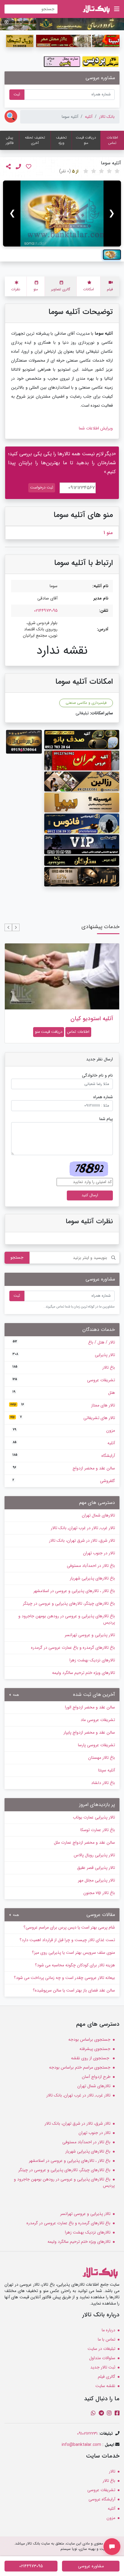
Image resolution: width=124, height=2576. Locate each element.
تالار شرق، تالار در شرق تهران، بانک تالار (82, 1541)
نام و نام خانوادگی (97, 1076)
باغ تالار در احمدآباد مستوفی (91, 1566)
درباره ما (108, 2330)
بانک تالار (107, 117)
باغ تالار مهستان (102, 1758)
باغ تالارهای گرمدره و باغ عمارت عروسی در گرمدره (73, 1648)
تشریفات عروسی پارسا (96, 1745)
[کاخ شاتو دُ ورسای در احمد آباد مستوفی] (62, 24)
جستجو (17, 1257)
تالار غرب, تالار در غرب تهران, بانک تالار (83, 1528)
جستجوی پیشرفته (95, 2049)
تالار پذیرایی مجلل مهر (96, 1880)
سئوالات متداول (102, 2358)
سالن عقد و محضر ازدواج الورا (90, 1707)
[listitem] (112, 255)
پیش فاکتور (10, 140)
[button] (16, 927)
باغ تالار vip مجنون (99, 1893)
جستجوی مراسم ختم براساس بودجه (80, 2067)
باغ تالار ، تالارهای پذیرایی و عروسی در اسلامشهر (74, 1591)
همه (15, 1695)
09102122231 (87, 2434)
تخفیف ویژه (61, 140)
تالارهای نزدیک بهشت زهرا (92, 1660)
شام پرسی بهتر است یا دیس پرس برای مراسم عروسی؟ (69, 1927)
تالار (112, 2471)
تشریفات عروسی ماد (98, 1720)
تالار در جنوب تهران (99, 1553)
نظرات (16, 289)
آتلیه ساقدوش (96, 1019)
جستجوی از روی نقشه (91, 2058)
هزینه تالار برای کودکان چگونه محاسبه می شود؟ (75, 1965)
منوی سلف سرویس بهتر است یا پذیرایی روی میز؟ (73, 1953)
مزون (64, 1430)
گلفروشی (64, 1481)
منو (36, 289)
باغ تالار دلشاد (103, 1783)
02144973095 (46, 611)
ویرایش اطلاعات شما (96, 428)
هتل (64, 1393)
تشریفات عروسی (64, 1380)
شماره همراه (103, 1097)
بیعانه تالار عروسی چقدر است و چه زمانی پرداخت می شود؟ (64, 1978)
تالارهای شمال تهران (98, 1515)
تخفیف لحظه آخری (35, 140)
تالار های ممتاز (63, 1405)
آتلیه (89, 117)
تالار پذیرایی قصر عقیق (96, 1868)
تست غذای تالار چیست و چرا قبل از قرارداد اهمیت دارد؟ (67, 1940)
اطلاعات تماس (112, 140)
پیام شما (106, 1119)
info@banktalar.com (81, 2445)
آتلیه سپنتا (107, 1770)
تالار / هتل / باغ (64, 1342)
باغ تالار (64, 1367)
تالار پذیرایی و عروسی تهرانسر (90, 1635)
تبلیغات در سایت (101, 2349)
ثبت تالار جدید (103, 2367)
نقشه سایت (105, 2386)
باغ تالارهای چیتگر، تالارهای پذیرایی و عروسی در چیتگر (69, 1603)
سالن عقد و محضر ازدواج (64, 1468)
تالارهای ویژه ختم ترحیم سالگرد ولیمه (84, 1673)
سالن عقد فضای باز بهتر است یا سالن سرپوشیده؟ (74, 1990)
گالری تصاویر (61, 289)
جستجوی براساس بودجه (89, 2040)
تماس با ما (107, 2339)
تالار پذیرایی (64, 1355)
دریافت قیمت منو (86, 140)
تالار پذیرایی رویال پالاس (94, 1855)
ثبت (17, 94)
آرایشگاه (64, 1456)
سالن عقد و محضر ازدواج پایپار (89, 1732)
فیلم (110, 289)
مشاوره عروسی (91, 2566)
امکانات (88, 289)
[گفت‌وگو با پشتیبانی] (112, 2547)
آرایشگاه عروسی (102, 2499)
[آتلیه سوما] (62, 214)
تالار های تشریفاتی (63, 1418)
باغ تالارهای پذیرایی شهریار (92, 1578)
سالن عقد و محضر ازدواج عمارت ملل (84, 1842)
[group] (62, 214)
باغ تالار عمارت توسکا (98, 1830)
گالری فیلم (107, 2377)
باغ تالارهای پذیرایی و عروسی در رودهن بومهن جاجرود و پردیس (67, 1619)
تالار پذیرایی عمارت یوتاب (94, 1817)
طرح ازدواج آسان (96, 2077)
